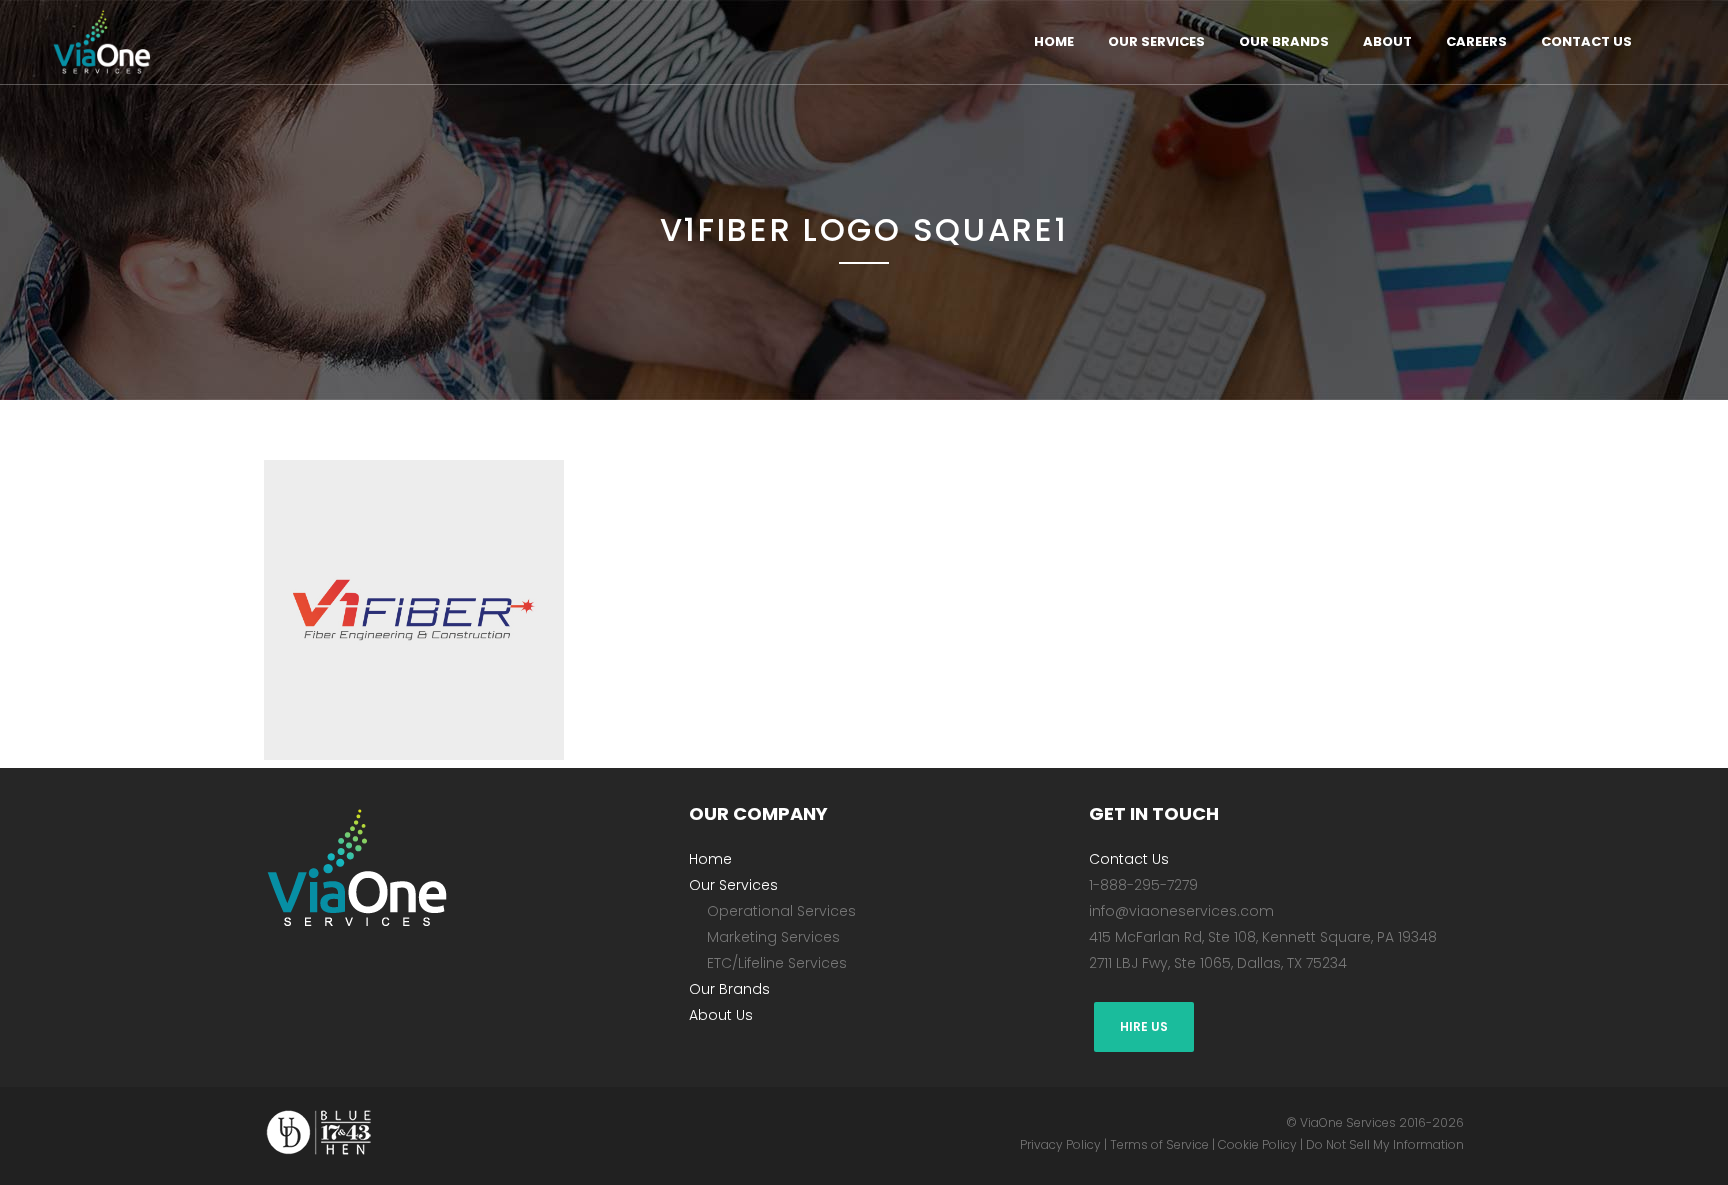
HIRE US (1144, 1026)
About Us (721, 1015)
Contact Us (1129, 859)
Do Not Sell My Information (1385, 1144)
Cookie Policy (1257, 1144)
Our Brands (729, 989)
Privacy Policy (1060, 1144)
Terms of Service (1159, 1144)
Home (710, 859)
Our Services (733, 885)
